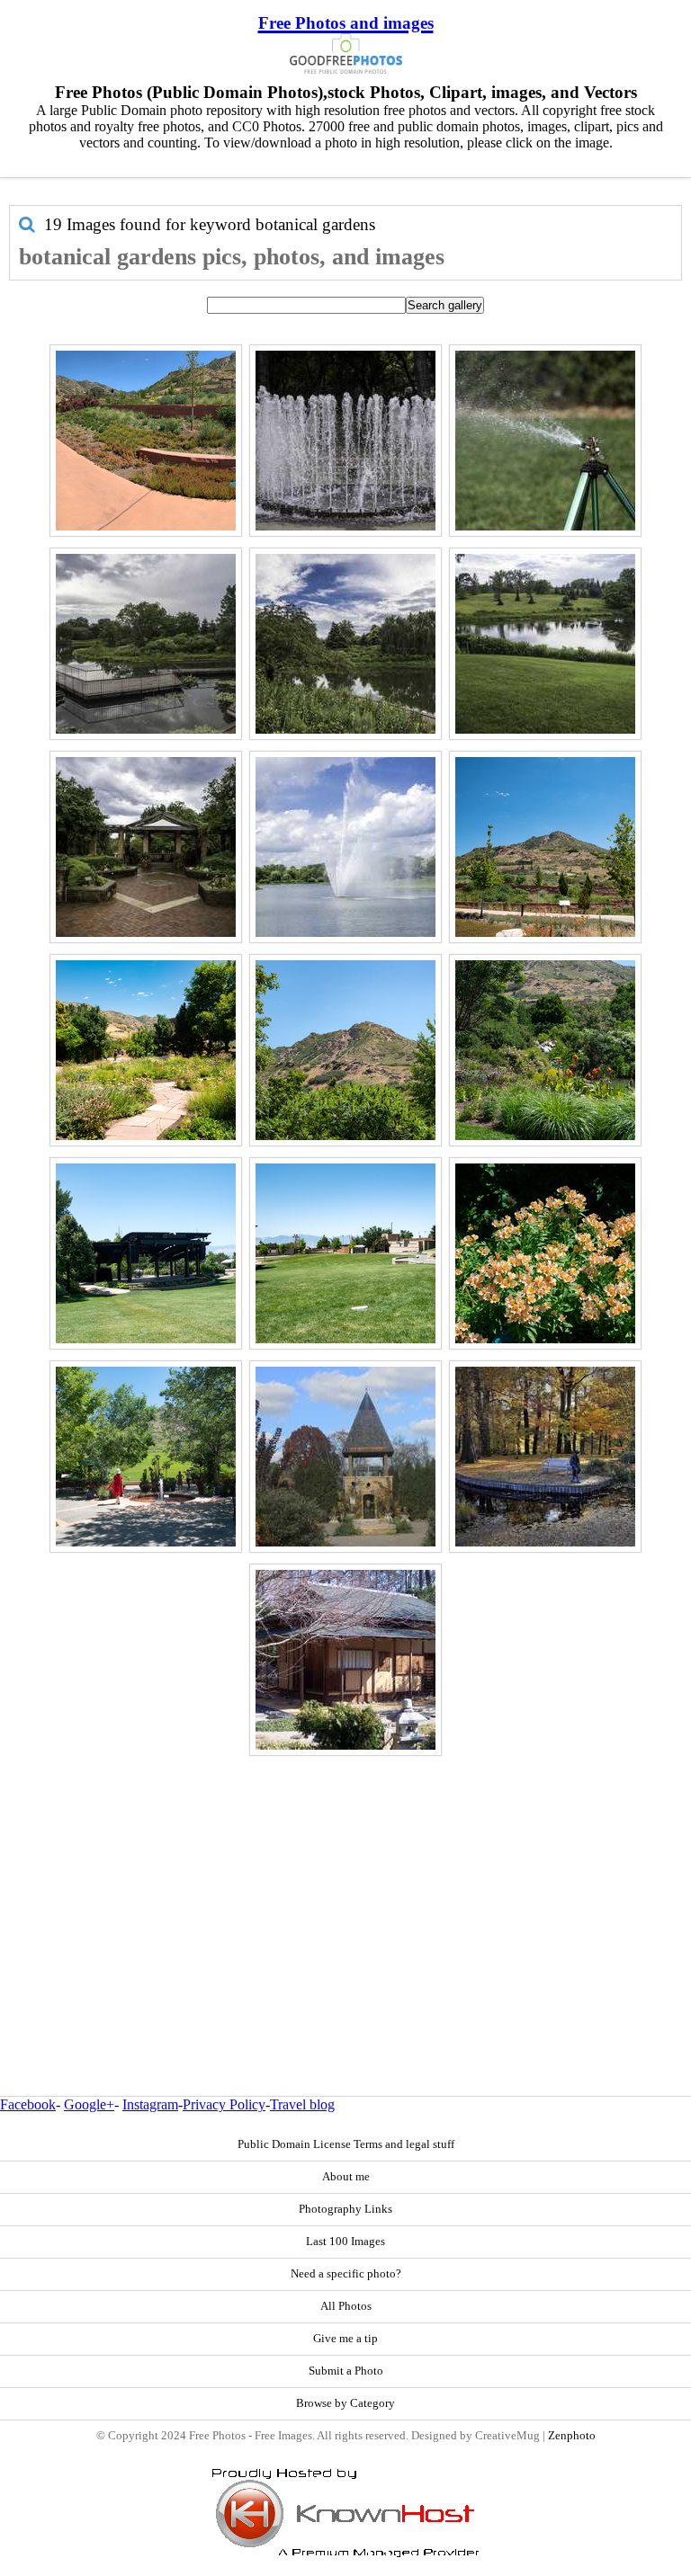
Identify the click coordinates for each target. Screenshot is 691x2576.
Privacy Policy (224, 2104)
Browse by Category (345, 2403)
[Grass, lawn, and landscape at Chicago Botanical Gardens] (545, 644)
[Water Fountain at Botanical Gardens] (345, 441)
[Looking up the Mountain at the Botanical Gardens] (345, 1050)
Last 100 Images (345, 2242)
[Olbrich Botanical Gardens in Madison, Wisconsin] (345, 1457)
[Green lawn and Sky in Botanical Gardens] (345, 1253)
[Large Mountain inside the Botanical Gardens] (545, 847)
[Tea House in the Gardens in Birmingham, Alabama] (345, 1660)
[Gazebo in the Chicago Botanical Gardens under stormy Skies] (146, 847)
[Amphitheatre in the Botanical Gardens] (146, 1253)
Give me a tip (345, 2339)
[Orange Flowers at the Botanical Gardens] (545, 1253)
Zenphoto (572, 2436)
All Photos (346, 2306)
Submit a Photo (346, 2371)
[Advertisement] (345, 1887)
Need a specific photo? (346, 2274)
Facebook (28, 2104)
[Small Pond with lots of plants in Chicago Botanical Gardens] (345, 644)
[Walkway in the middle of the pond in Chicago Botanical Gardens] (146, 644)
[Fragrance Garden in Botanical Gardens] (146, 1050)
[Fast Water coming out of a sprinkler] (545, 441)
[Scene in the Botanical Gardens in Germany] (545, 1457)
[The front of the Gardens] (146, 1457)
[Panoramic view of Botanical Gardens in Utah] (146, 441)
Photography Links (345, 2209)
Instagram (150, 2104)
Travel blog (302, 2104)
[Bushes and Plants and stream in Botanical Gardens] (545, 1050)
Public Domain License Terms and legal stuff (346, 2144)
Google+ (89, 2104)
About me (346, 2177)
